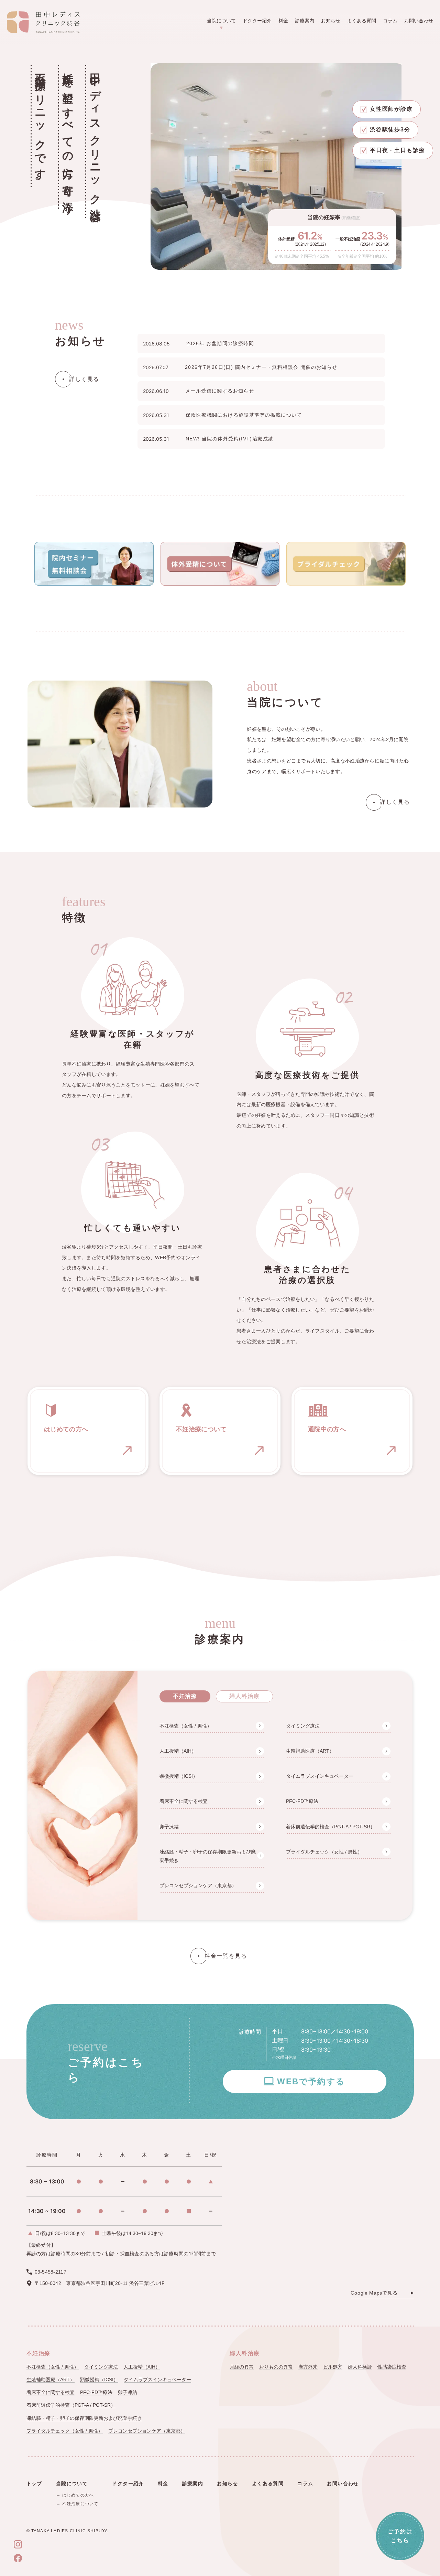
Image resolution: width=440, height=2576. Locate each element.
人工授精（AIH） (178, 1751)
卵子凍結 (169, 1827)
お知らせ (331, 21)
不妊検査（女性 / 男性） (186, 1726)
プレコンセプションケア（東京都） (198, 1885)
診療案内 (305, 21)
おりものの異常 (276, 2367)
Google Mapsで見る (374, 2293)
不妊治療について (80, 2504)
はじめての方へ (78, 2495)
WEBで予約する (311, 2081)
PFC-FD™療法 (302, 1801)
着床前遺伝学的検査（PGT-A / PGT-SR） (331, 1827)
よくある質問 (362, 21)
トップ (34, 2483)
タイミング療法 (303, 1726)
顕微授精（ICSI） (179, 1776)
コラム (390, 21)
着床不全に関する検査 (184, 1801)
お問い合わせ (419, 21)
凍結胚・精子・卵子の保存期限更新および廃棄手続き (208, 1856)
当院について (221, 21)
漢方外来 (308, 2367)
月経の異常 (242, 2367)
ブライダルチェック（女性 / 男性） (324, 1852)
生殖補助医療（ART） (310, 1751)
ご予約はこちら (400, 2536)
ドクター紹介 (257, 21)
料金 (283, 21)
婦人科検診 (360, 2367)
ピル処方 (333, 2367)
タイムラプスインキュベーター (320, 1776)
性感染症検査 (392, 2367)
